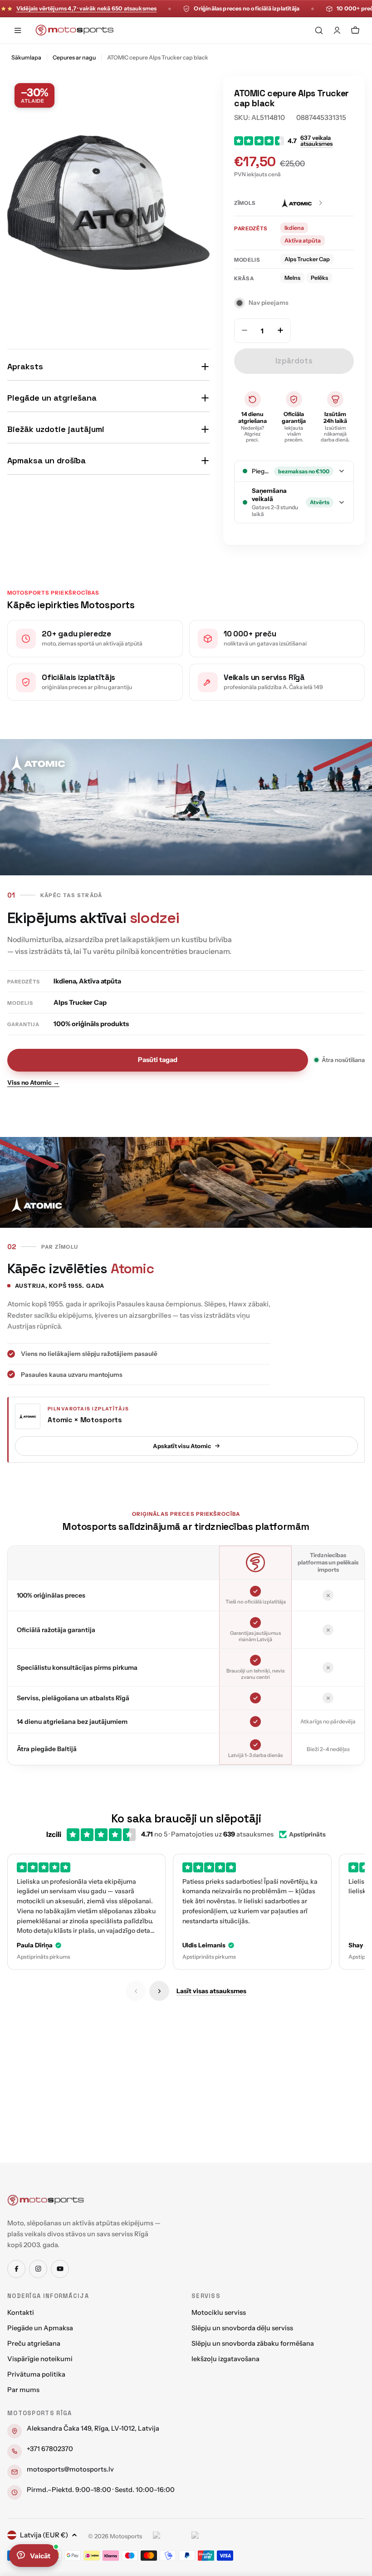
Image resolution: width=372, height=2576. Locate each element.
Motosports (126, 2536)
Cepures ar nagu (74, 57)
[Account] (337, 30)
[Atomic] (302, 203)
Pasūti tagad (158, 1060)
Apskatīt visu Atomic (182, 1446)
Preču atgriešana (34, 2343)
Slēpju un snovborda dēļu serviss (242, 2328)
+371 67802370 (50, 2449)
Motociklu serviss (219, 2313)
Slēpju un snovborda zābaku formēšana (253, 2343)
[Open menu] (18, 30)
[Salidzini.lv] (170, 2536)
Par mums (23, 2390)
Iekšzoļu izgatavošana (225, 2359)
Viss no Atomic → (33, 1082)
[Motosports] (46, 2200)
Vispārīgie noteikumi (40, 2359)
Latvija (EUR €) (44, 2535)
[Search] (319, 30)
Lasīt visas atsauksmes (211, 1991)
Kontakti (21, 2313)
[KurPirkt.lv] (208, 2536)
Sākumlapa (26, 57)
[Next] (159, 1991)
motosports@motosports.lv (70, 2469)
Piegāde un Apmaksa (40, 2328)
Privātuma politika (36, 2374)
